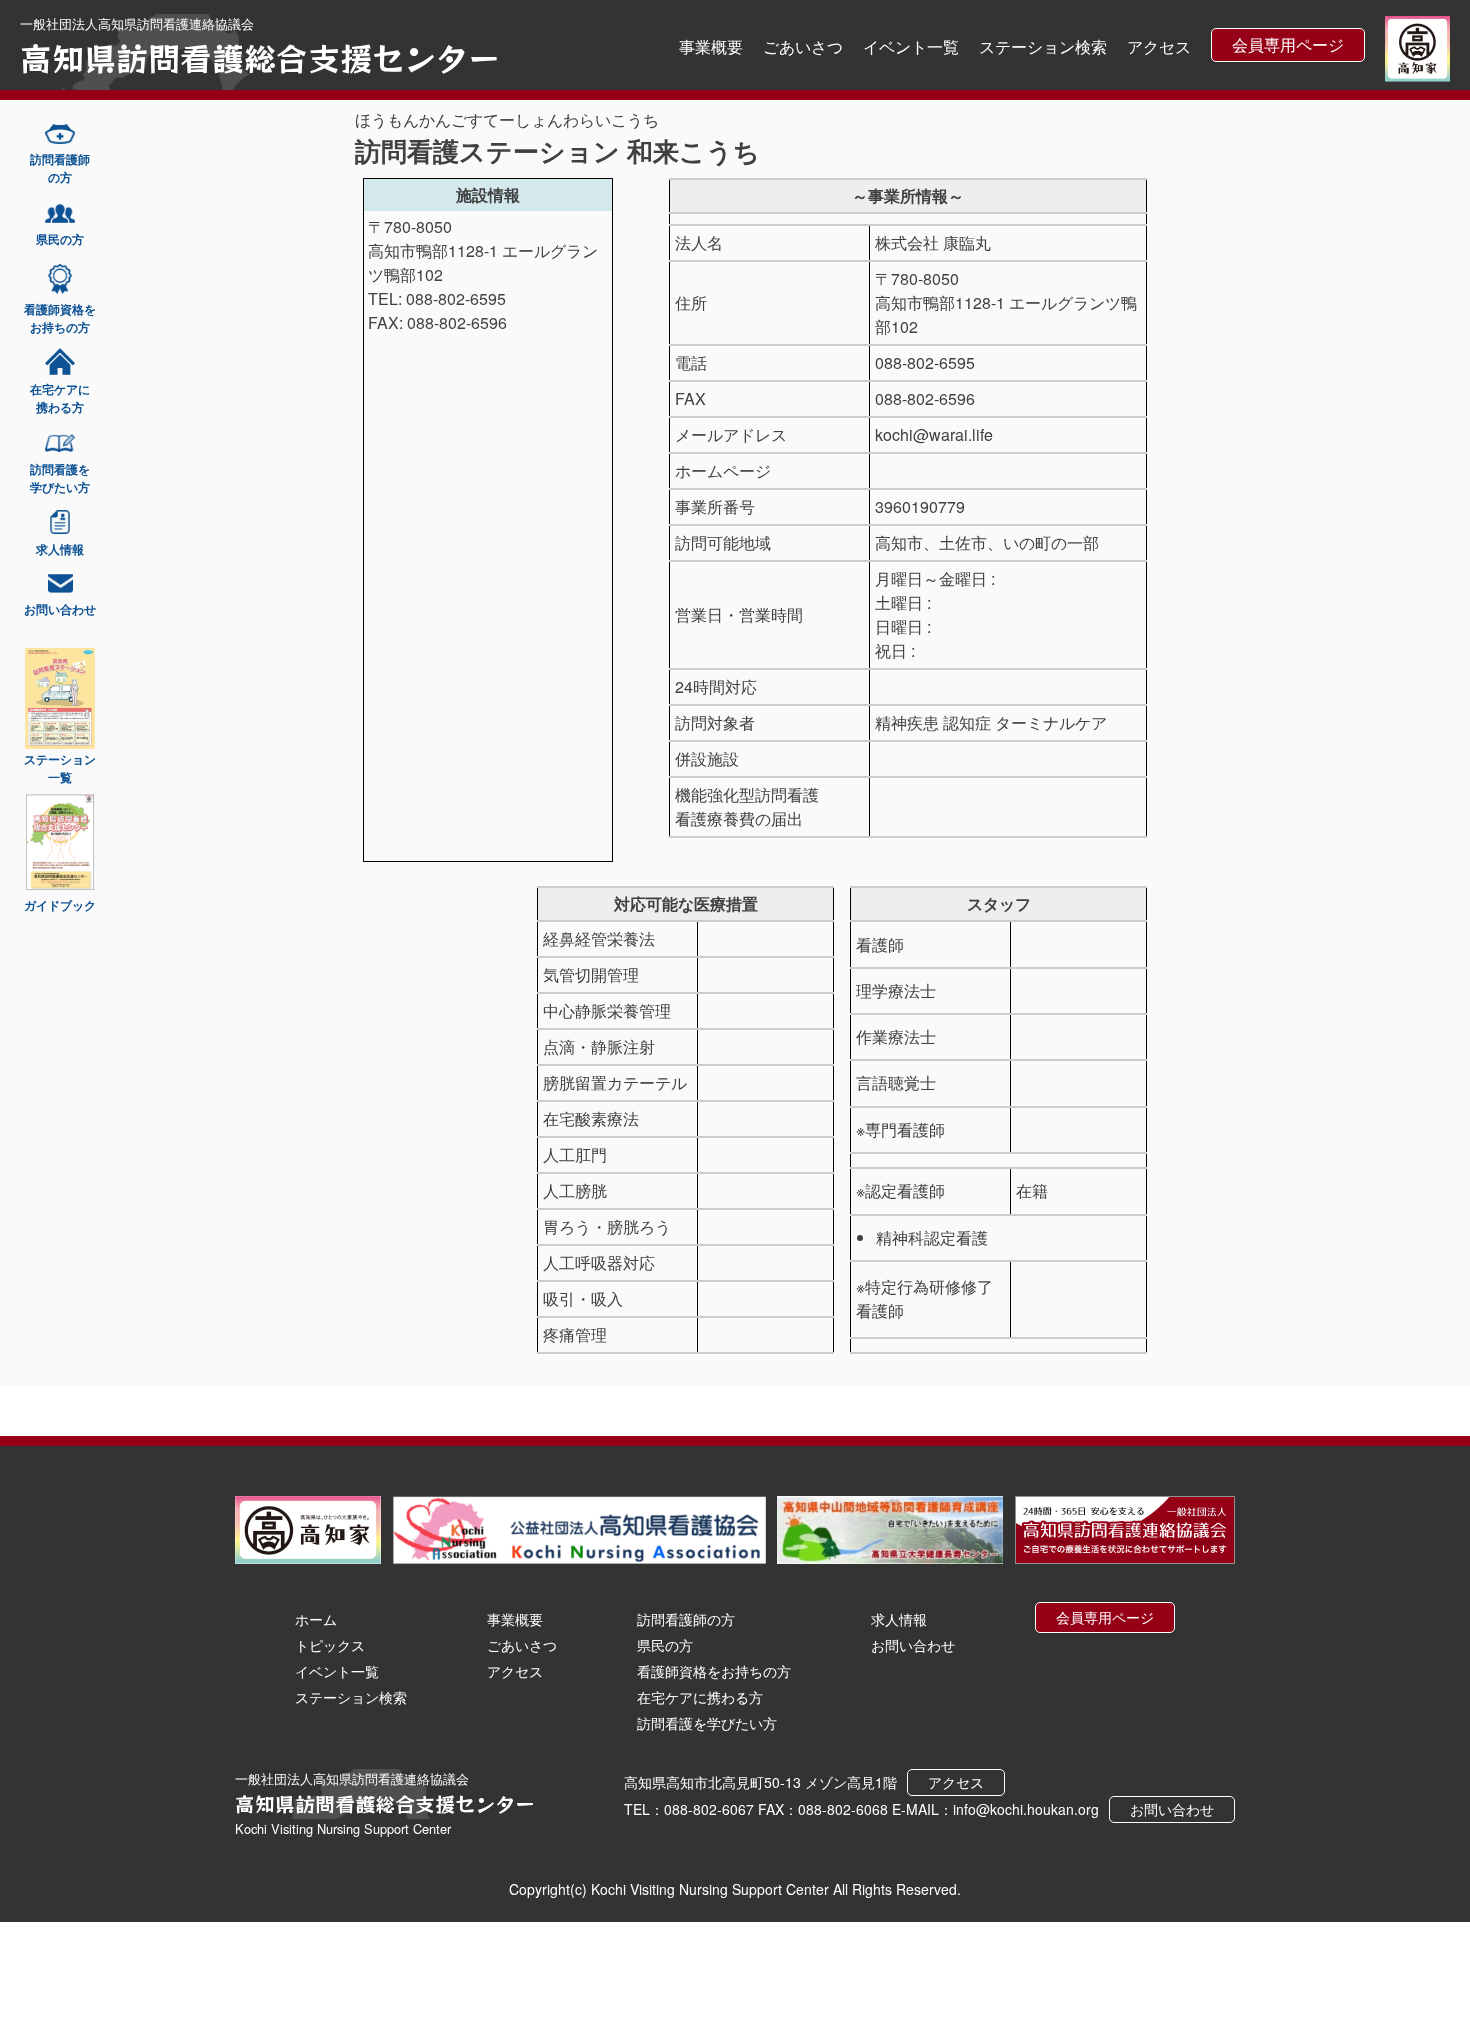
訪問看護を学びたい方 (707, 1723)
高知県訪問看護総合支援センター (260, 57)
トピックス (330, 1645)
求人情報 (899, 1619)
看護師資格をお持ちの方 (714, 1671)
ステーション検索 (1043, 46)
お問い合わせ (913, 1645)
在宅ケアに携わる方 (700, 1697)
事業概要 (711, 46)
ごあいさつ (803, 46)
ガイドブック (60, 905)
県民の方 (665, 1645)
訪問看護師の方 (686, 1619)
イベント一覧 (911, 46)
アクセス (1159, 46)
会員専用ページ (1288, 44)
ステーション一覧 (60, 768)
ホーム (316, 1619)
